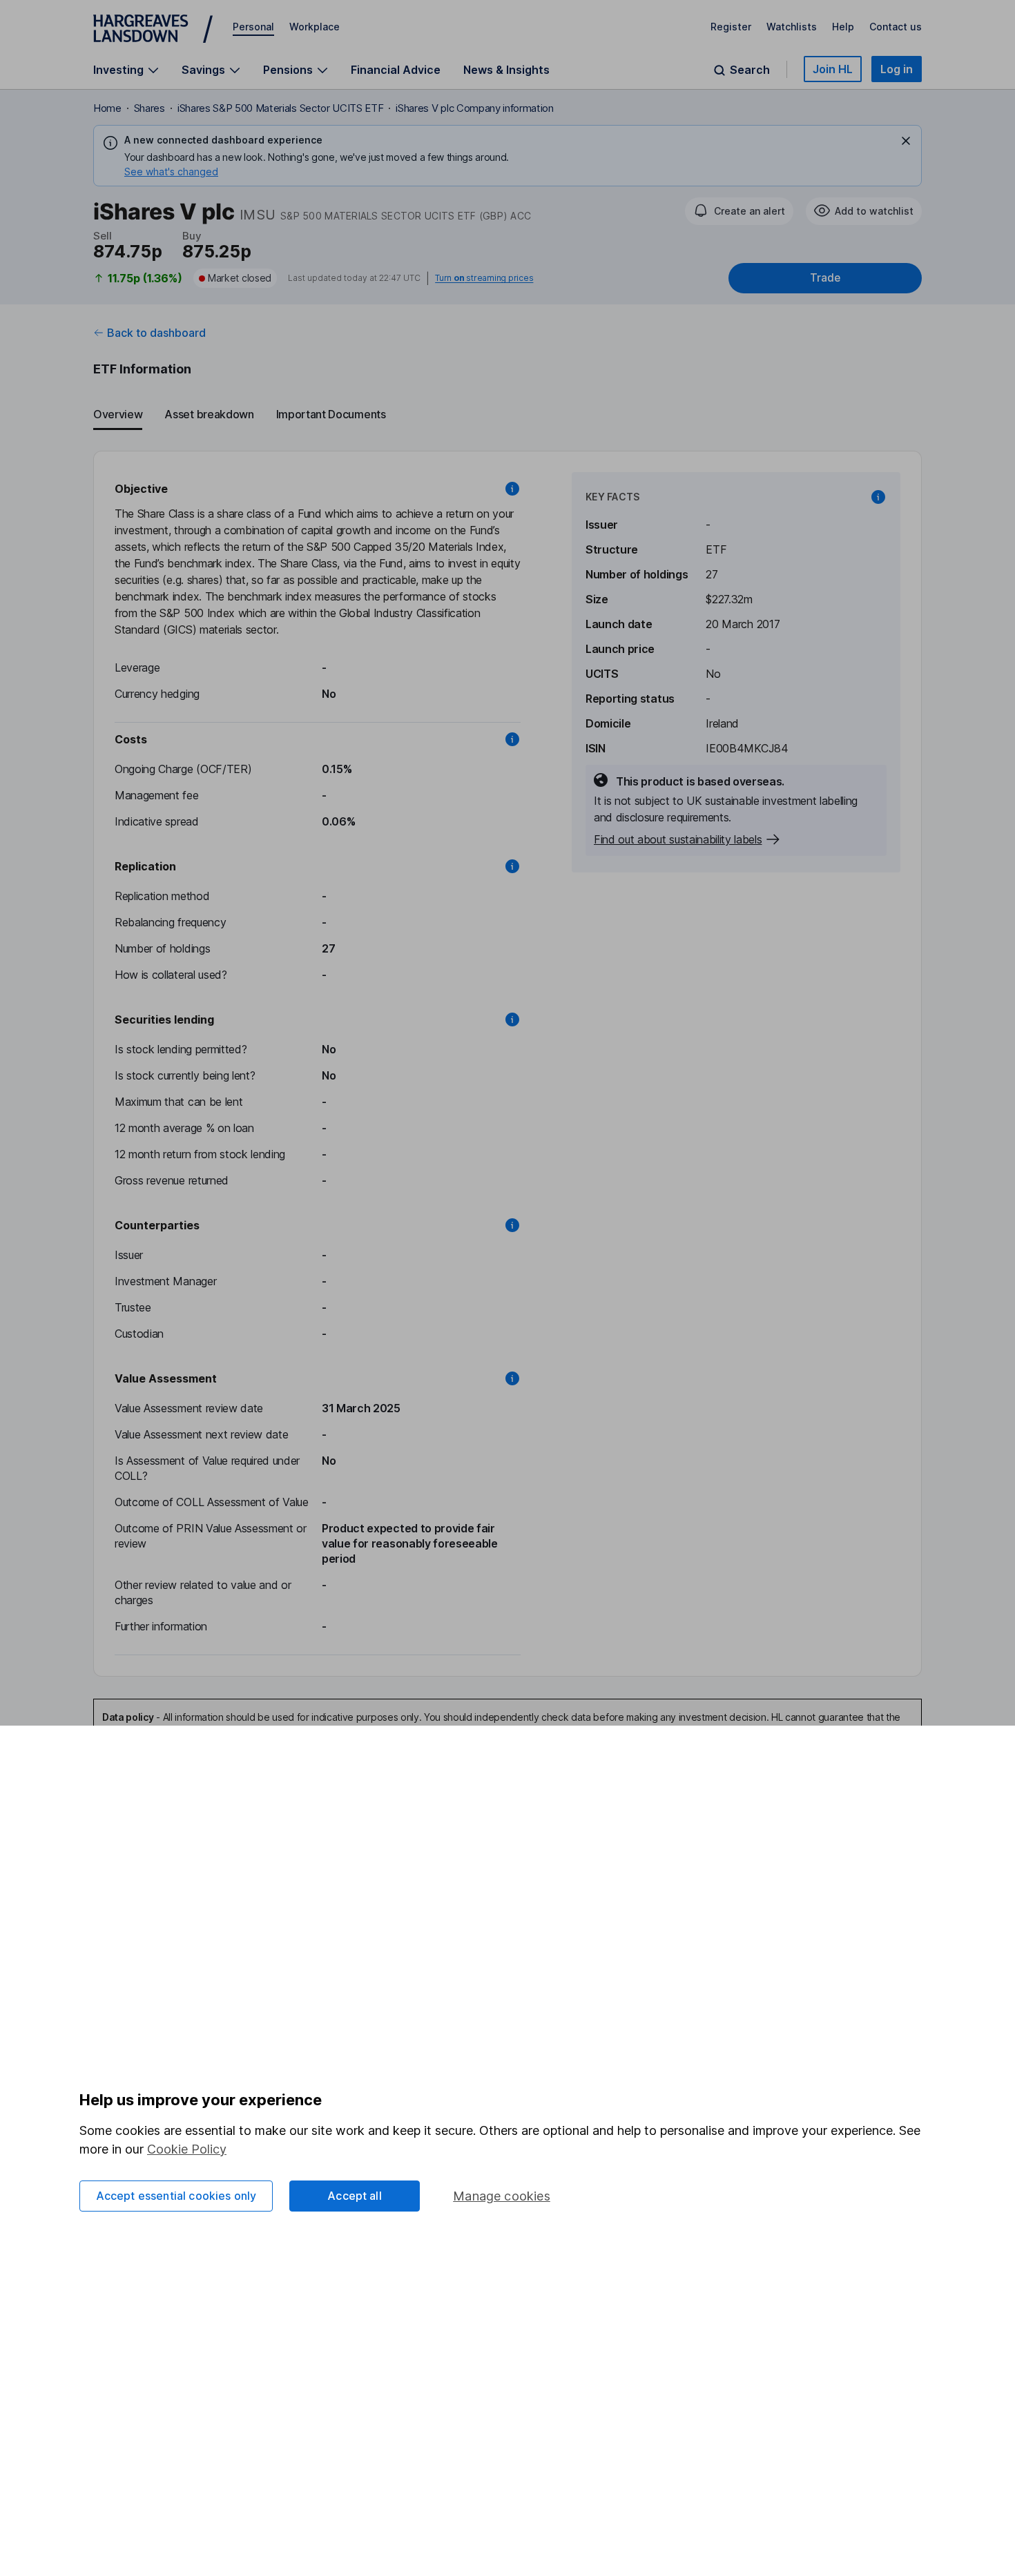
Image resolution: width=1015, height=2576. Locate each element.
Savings (203, 70)
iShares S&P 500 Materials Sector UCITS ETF (281, 108)
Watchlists (792, 27)
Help (843, 27)
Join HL (833, 69)
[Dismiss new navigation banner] (906, 141)
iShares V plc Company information (474, 108)
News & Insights (506, 70)
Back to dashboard (156, 333)
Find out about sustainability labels (678, 839)
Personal (253, 27)
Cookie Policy (187, 2149)
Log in (897, 69)
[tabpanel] (507, 1064)
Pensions (288, 70)
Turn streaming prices (484, 278)
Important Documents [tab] (331, 414)
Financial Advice (396, 70)
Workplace (315, 27)
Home (107, 108)
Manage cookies (502, 2196)
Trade (825, 278)
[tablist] (507, 415)
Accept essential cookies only (176, 2196)
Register (731, 27)
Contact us (896, 27)
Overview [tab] (118, 414)
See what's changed (171, 172)
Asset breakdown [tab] (209, 414)
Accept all (355, 2196)
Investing (118, 70)
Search (750, 70)
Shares (149, 108)
